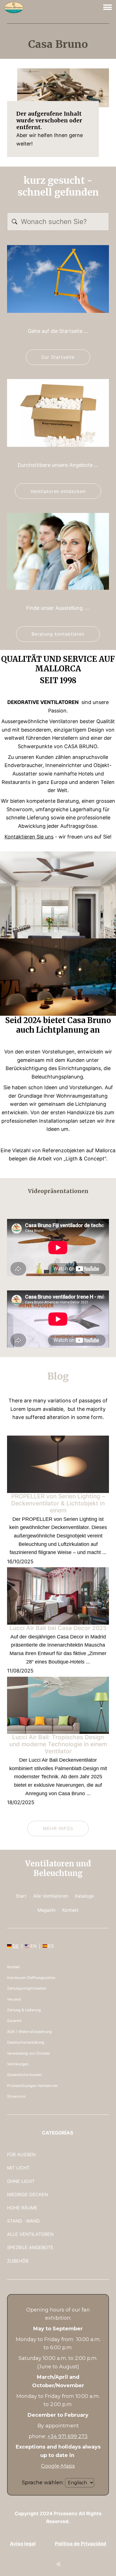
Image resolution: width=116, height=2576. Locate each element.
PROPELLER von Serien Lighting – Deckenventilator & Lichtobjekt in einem (58, 1503)
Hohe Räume (22, 2208)
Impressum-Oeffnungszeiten (31, 1978)
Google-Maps (58, 2466)
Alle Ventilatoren (51, 1896)
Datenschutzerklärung (26, 2042)
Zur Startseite (58, 357)
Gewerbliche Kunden (24, 2075)
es (51, 1946)
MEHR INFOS (58, 1828)
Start (21, 1896)
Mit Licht (18, 2168)
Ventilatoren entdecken (58, 491)
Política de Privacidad (81, 2544)
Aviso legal (23, 2544)
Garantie (14, 2021)
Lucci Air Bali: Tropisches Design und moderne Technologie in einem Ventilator (58, 1744)
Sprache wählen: (43, 2483)
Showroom (16, 2096)
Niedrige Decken (27, 2194)
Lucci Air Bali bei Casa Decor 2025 (58, 1628)
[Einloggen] (58, 2564)
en (34, 1946)
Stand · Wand (24, 2221)
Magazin (46, 1910)
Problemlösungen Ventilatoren (32, 2086)
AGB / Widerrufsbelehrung (29, 2032)
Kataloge (84, 1896)
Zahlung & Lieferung (24, 2010)
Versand (14, 1999)
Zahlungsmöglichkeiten (27, 1988)
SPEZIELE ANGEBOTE (30, 2247)
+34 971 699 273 (67, 2436)
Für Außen (21, 2154)
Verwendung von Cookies (29, 2053)
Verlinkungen (18, 2064)
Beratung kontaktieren (58, 634)
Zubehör (18, 2261)
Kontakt (70, 1910)
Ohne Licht (21, 2181)
